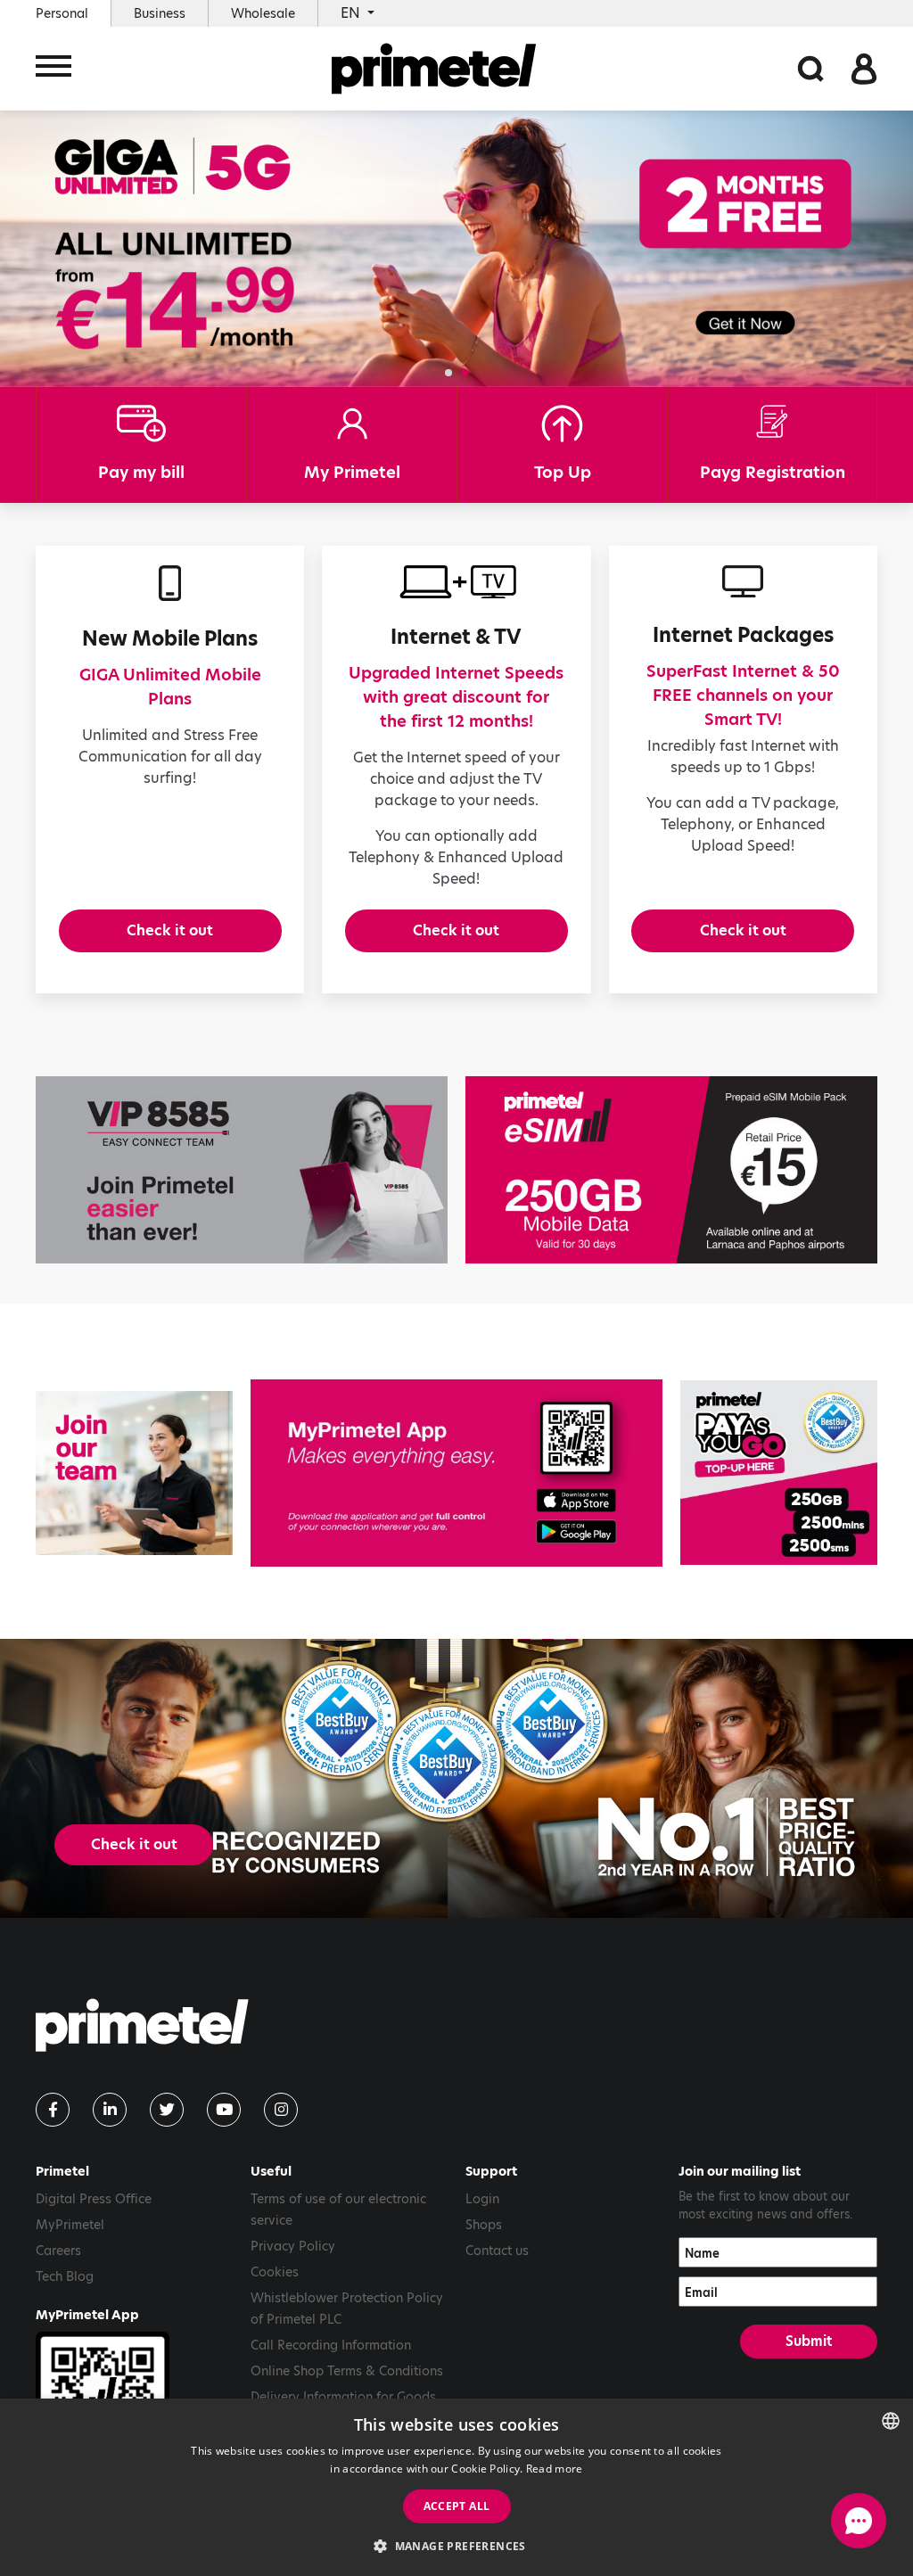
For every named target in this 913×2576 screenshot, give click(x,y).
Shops (484, 2225)
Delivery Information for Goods (343, 2397)
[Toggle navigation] (53, 69)
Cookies (275, 2272)
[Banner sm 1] (779, 1473)
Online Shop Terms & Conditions (347, 2371)
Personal (62, 13)
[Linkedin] (110, 2110)
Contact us (497, 2251)
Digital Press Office (94, 2199)
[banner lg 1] (456, 1473)
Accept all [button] (457, 2506)
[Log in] (864, 67)
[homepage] (434, 69)
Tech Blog (65, 2276)
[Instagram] (281, 2110)
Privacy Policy (293, 2246)
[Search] (810, 67)
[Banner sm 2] (134, 1473)
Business (160, 13)
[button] (448, 373)
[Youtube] (224, 2110)
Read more (555, 2469)
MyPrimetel (70, 2225)
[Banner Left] (242, 1170)
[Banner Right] (671, 1170)
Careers (58, 2251)
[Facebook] (53, 2110)
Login (482, 2199)
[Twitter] (167, 2110)
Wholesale (263, 13)
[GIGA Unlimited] (456, 247)
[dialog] (456, 2487)
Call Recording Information (331, 2345)
